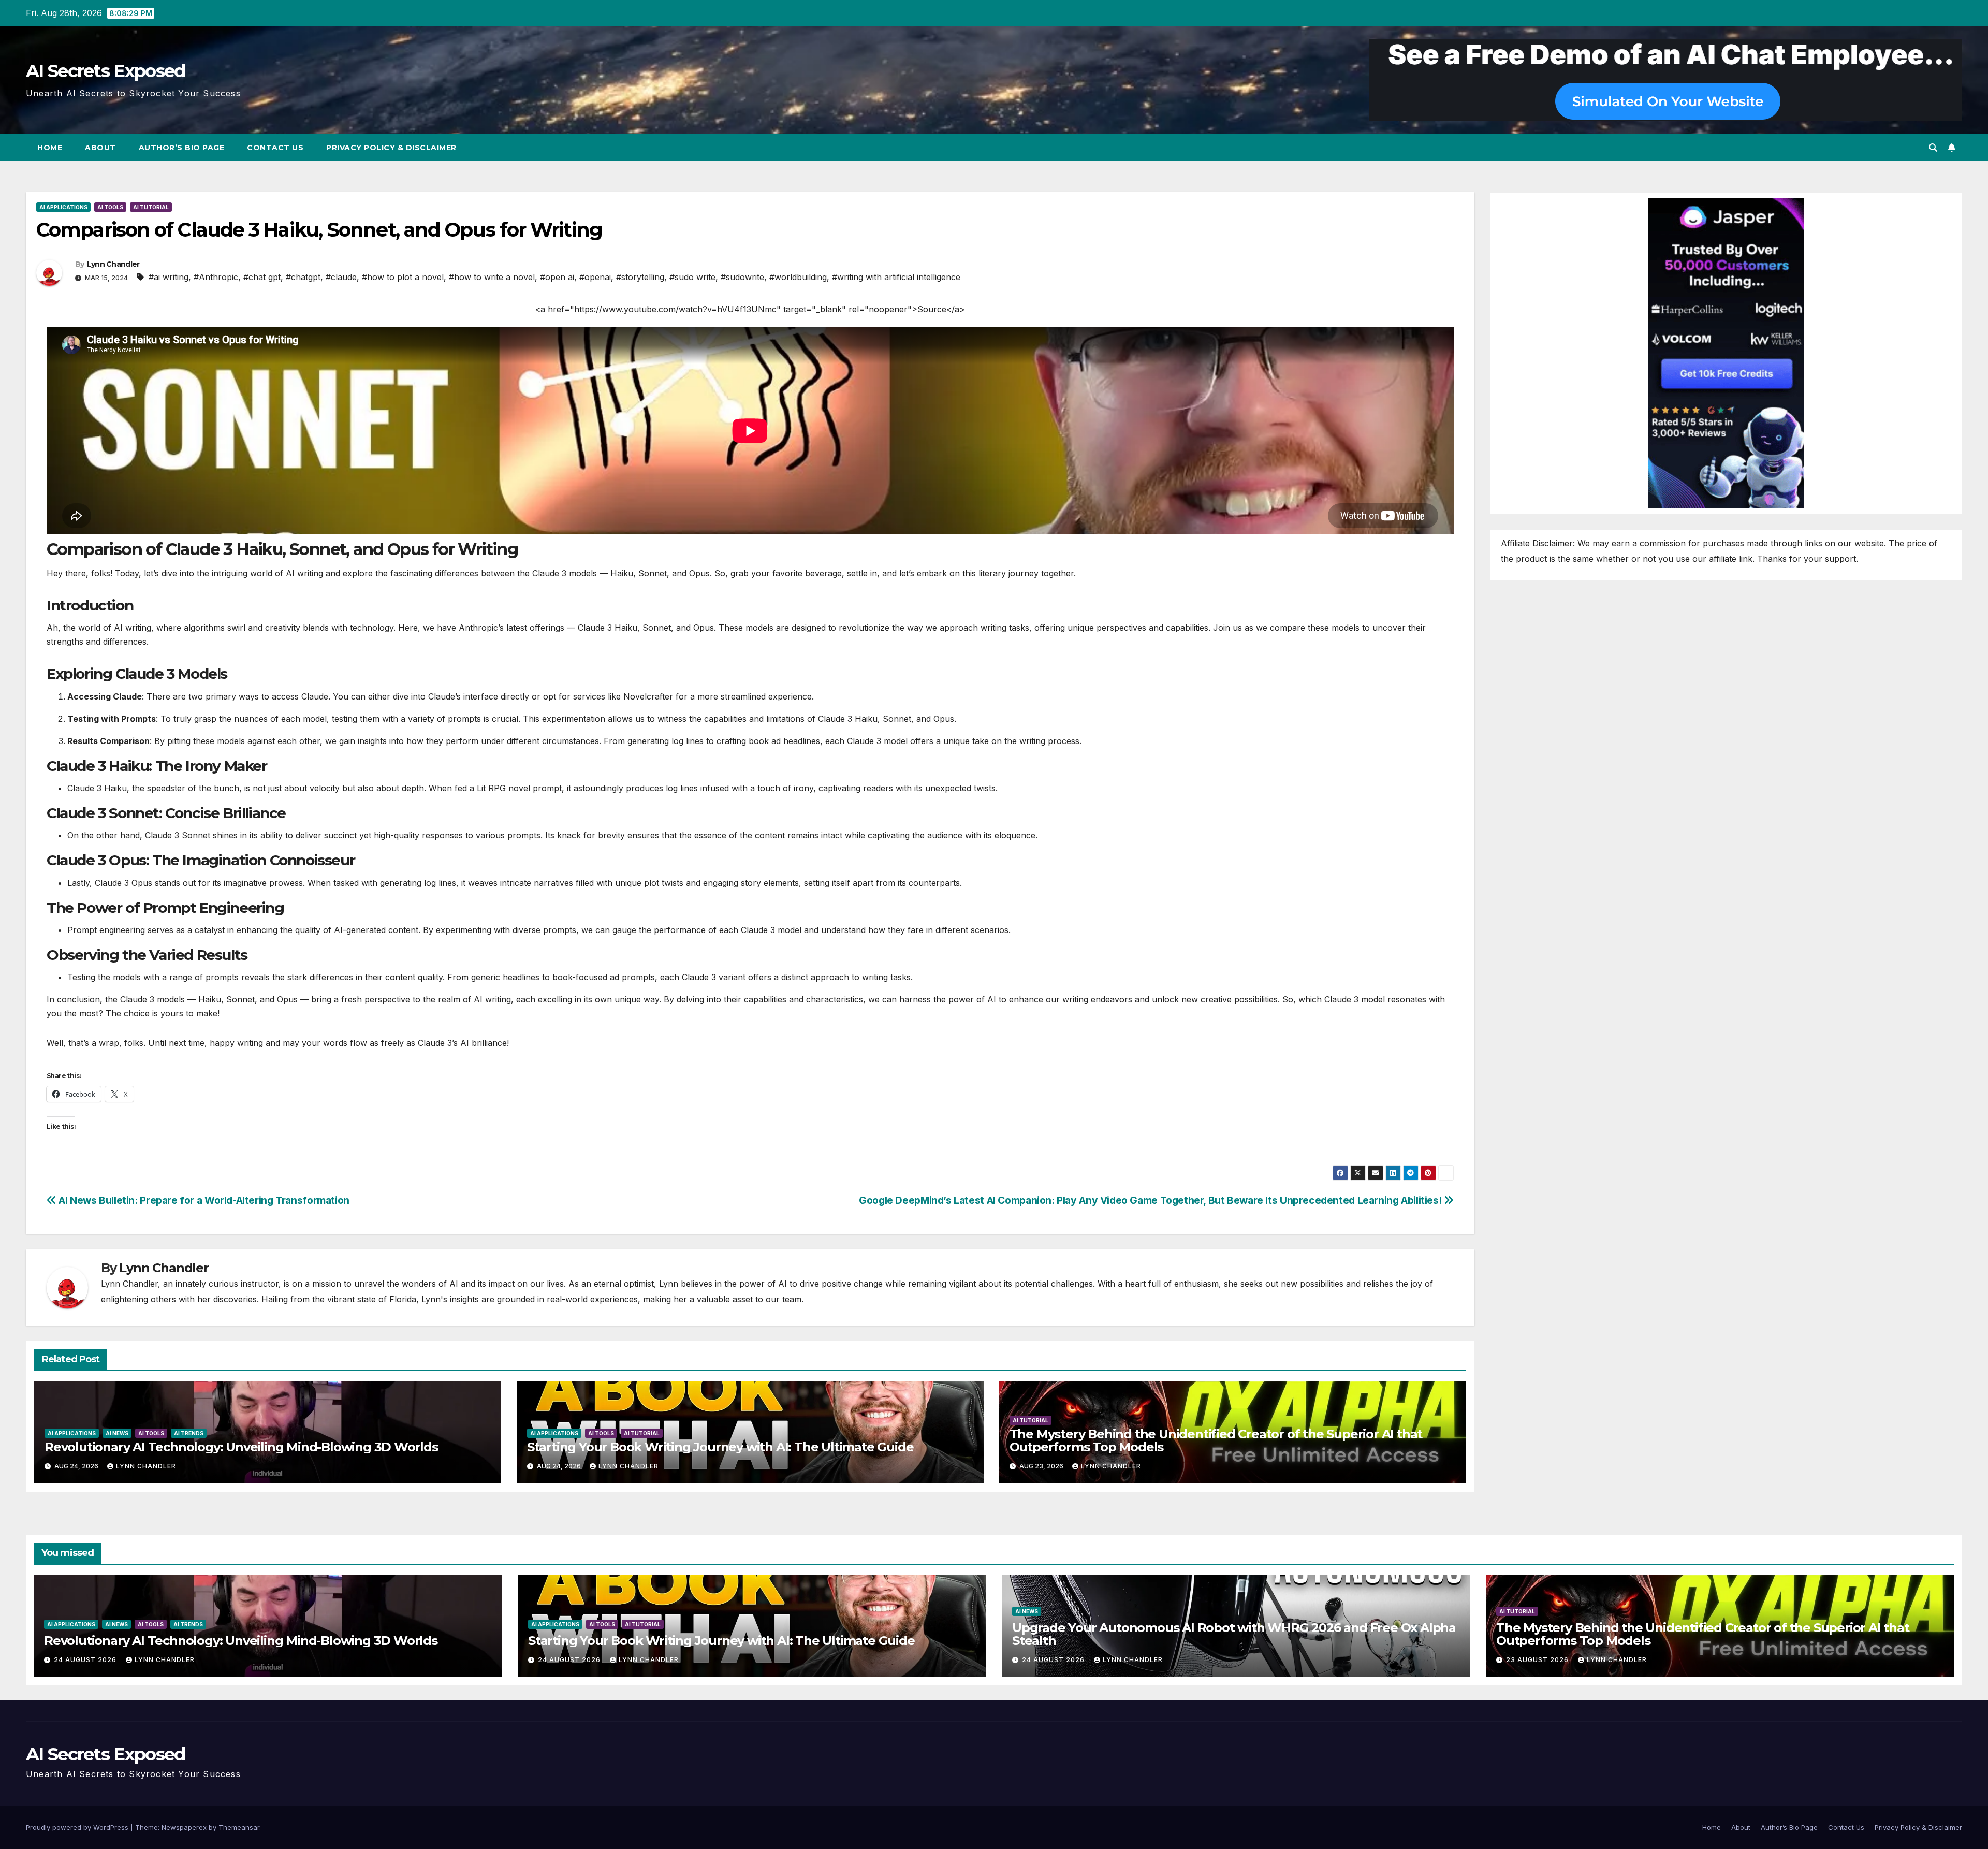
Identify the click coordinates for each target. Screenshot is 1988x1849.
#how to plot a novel (403, 277)
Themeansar (239, 1827)
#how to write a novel (492, 277)
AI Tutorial (151, 207)
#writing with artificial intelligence (896, 277)
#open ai (557, 277)
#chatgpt (303, 277)
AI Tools (110, 207)
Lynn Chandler (113, 264)
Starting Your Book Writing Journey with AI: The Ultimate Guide (720, 1447)
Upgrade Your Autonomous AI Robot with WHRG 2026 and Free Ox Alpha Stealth (1234, 1634)
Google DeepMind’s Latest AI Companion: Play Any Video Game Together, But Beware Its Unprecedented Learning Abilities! (1151, 1200)
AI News (117, 1433)
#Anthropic (216, 277)
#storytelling (640, 277)
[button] (1933, 148)
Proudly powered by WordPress (78, 1827)
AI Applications (63, 207)
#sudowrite (742, 277)
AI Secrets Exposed (105, 71)
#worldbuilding (798, 277)
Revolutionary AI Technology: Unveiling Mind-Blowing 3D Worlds (241, 1447)
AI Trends (189, 1433)
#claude (341, 277)
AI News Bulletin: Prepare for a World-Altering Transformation (203, 1200)
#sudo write (692, 277)
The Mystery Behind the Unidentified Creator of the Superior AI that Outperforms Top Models (1216, 1440)
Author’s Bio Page (182, 148)
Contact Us (275, 148)
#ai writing (169, 277)
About (100, 148)
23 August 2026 (1538, 1660)
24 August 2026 (86, 1660)
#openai (595, 277)
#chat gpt (262, 277)
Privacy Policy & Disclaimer (391, 148)
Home (50, 148)
